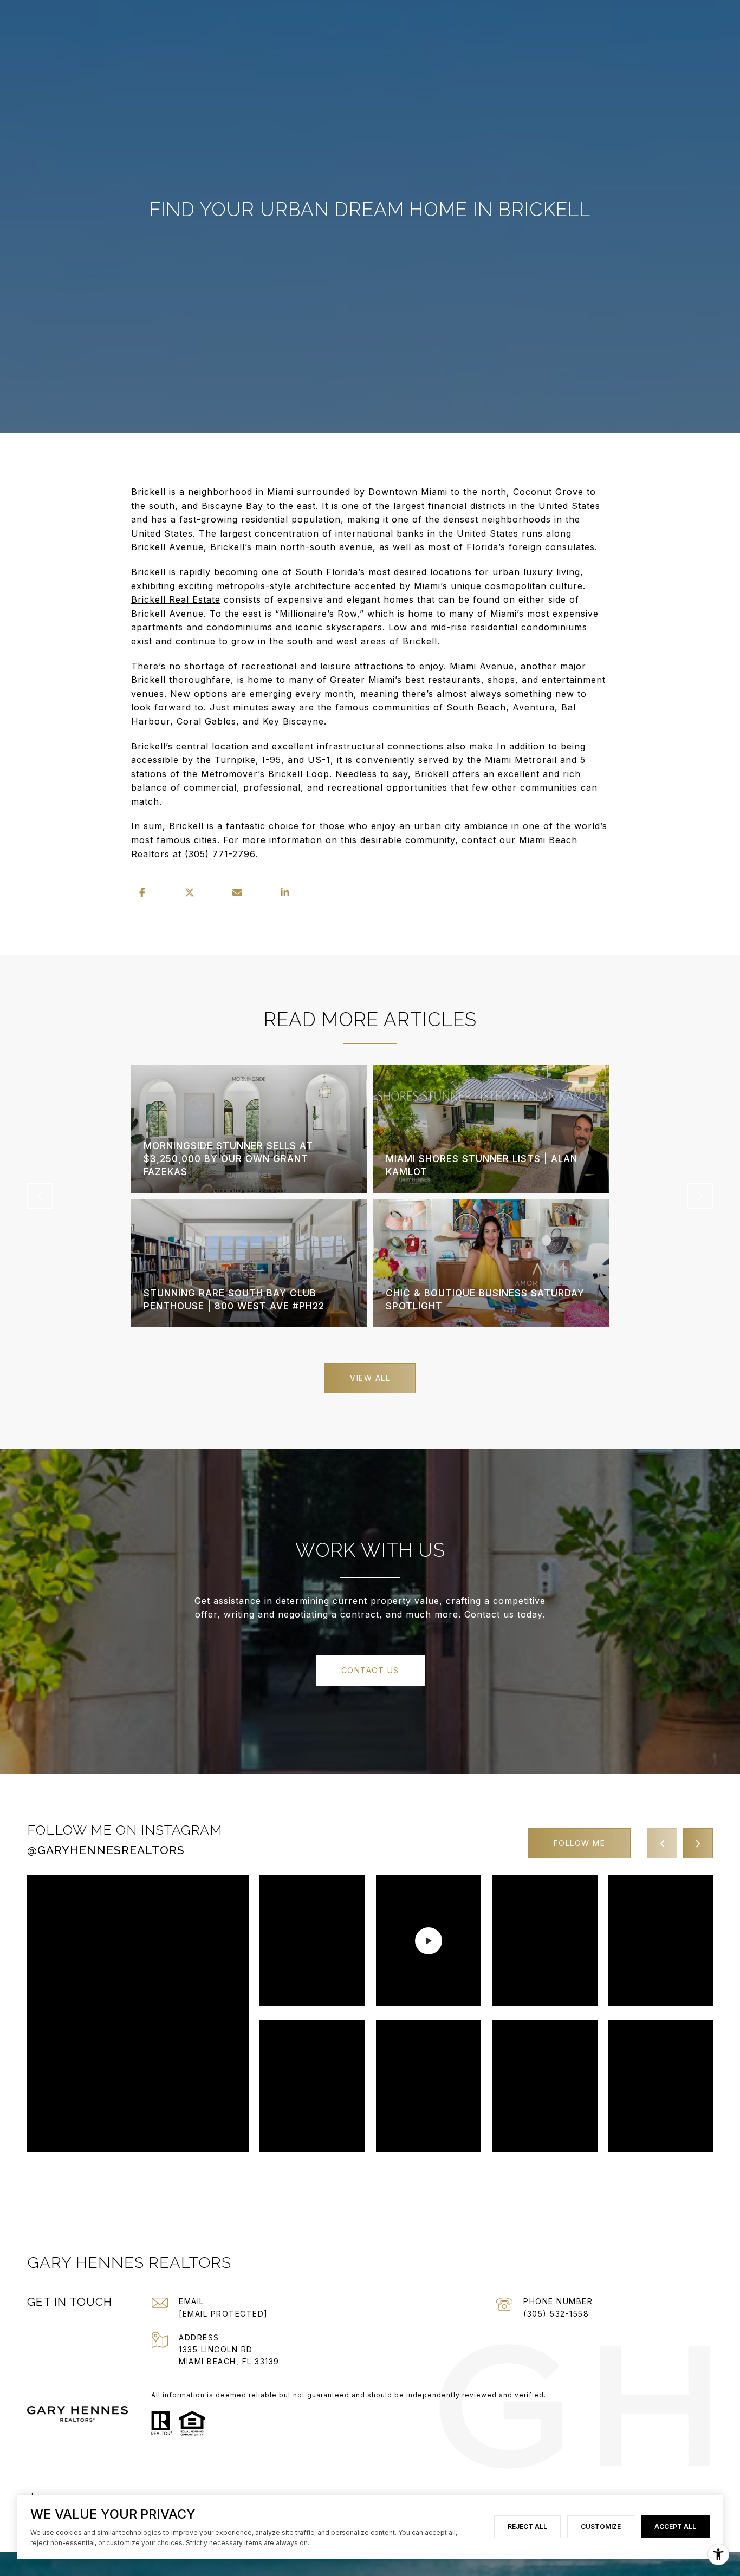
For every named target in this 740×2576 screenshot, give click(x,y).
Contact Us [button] (370, 1670)
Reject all (527, 2526)
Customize (601, 2526)
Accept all (675, 2526)
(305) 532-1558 (556, 2314)
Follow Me (580, 1843)
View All (370, 1378)
